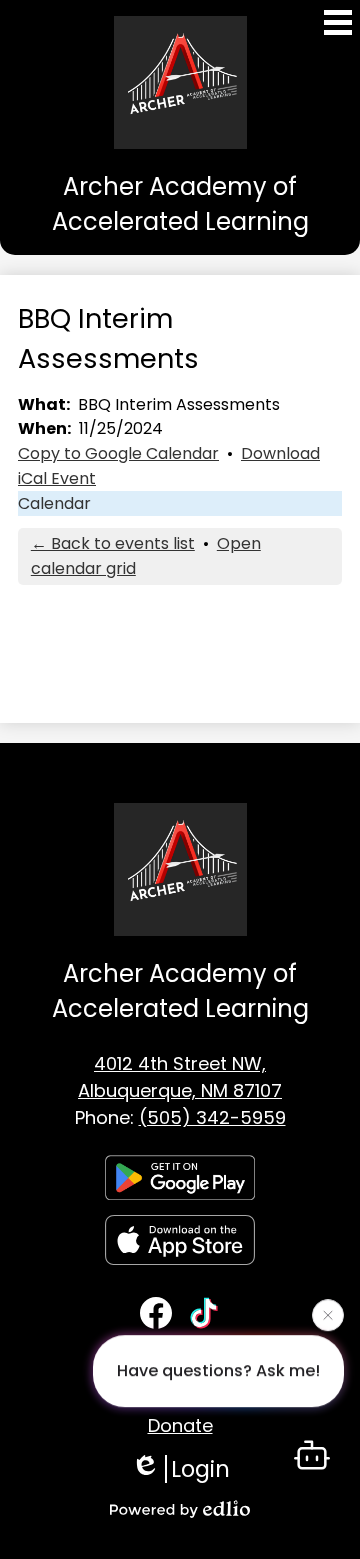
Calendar (54, 503)
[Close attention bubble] (328, 1315)
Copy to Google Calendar (118, 453)
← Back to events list (113, 543)
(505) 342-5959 (212, 1117)
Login (200, 1469)
